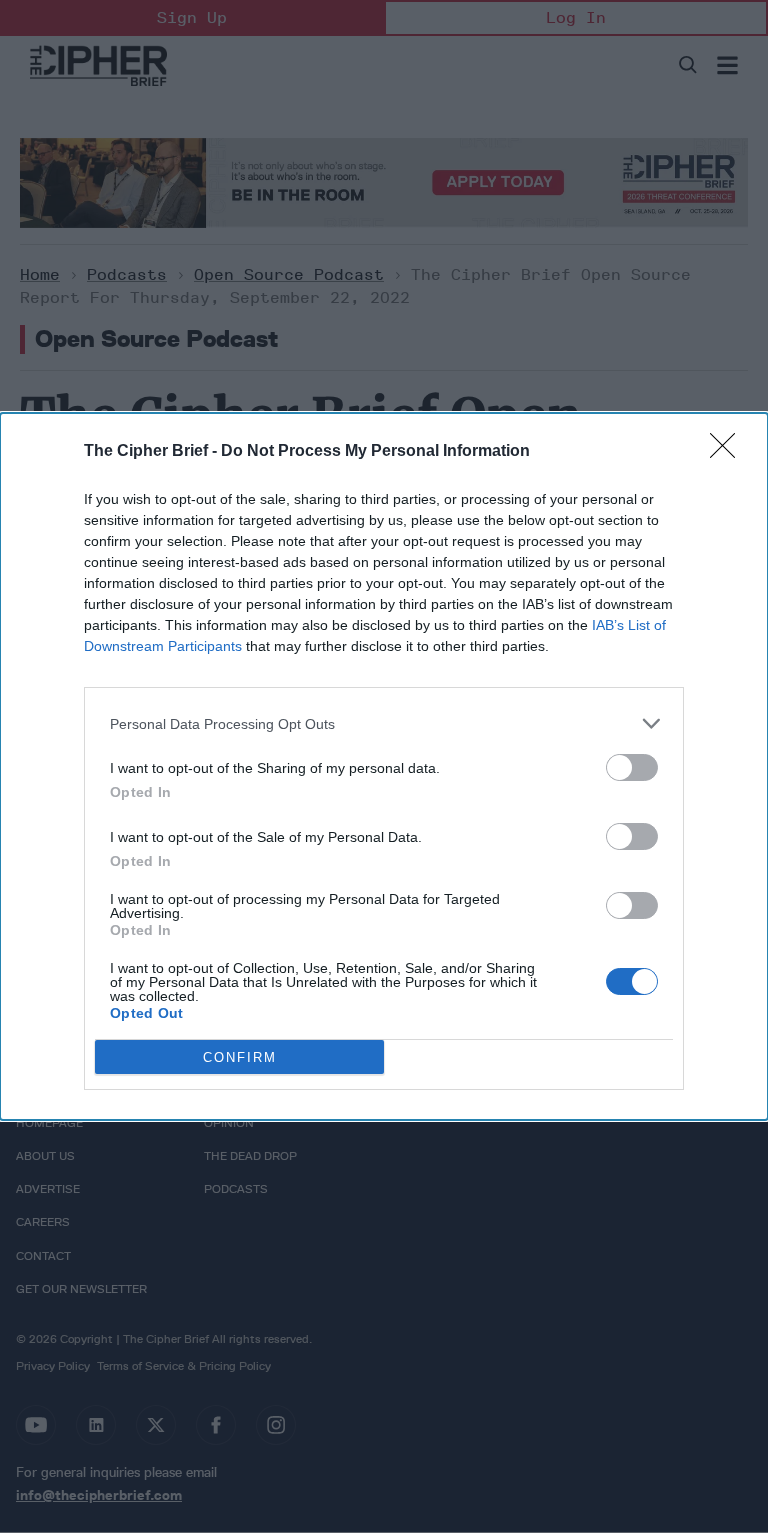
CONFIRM (240, 1057)
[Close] (729, 452)
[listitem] (384, 723)
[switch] (632, 767)
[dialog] (384, 766)
